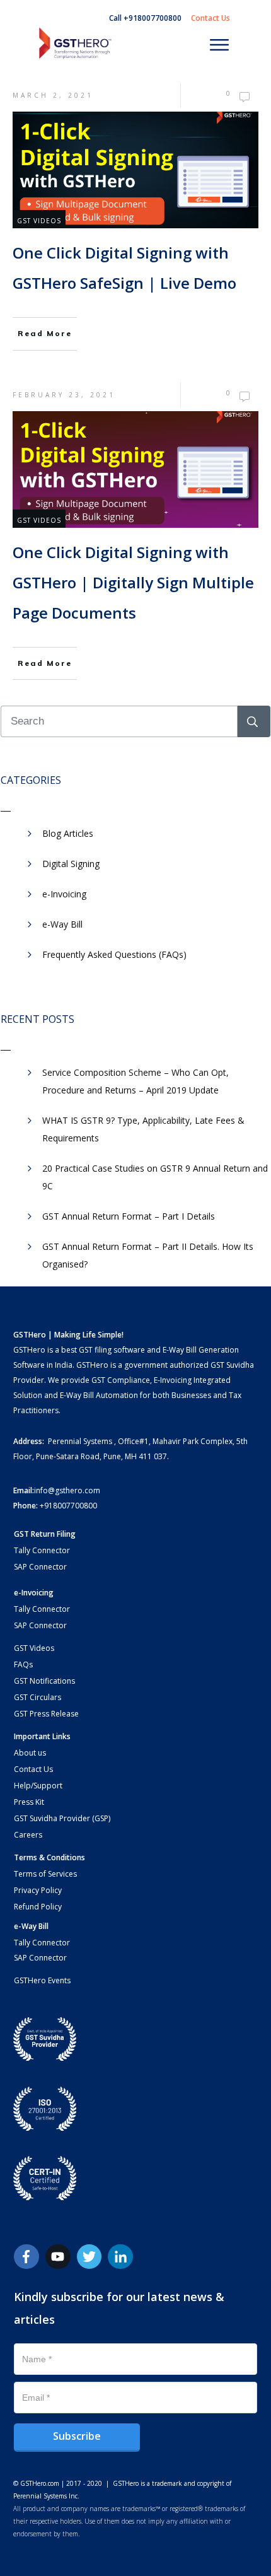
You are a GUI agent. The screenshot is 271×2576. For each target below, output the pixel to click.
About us (30, 1753)
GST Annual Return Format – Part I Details (129, 1216)
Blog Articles (68, 833)
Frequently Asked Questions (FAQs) (114, 954)
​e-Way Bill (62, 924)
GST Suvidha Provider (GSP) (62, 1818)
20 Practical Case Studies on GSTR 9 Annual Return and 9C (155, 1177)
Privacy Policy (38, 1890)
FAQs (23, 1664)
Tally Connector (42, 1550)
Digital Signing (71, 864)
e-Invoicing (64, 894)
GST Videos (39, 221)
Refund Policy (38, 1907)
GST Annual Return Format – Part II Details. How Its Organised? (148, 1255)
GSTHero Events (42, 1980)
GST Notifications (44, 1681)
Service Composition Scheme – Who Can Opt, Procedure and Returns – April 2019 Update (135, 1081)
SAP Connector (40, 1567)
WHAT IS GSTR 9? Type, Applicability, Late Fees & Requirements (143, 1129)
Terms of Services (45, 1874)
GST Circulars (37, 1697)
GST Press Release (46, 1714)
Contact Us (33, 1769)
